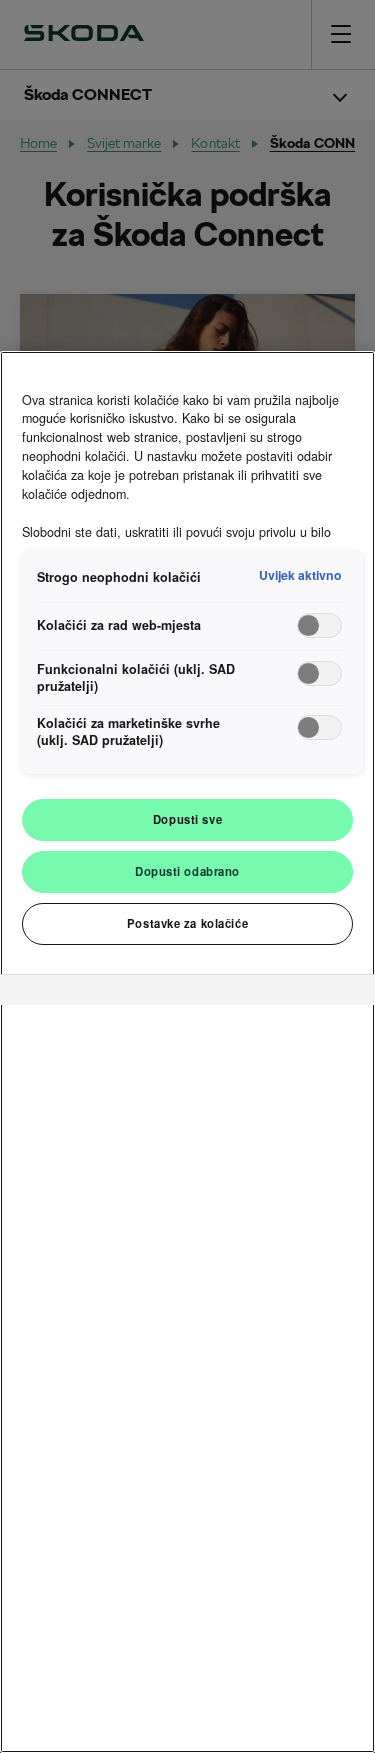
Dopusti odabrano (187, 871)
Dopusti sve (187, 819)
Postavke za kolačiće (187, 923)
